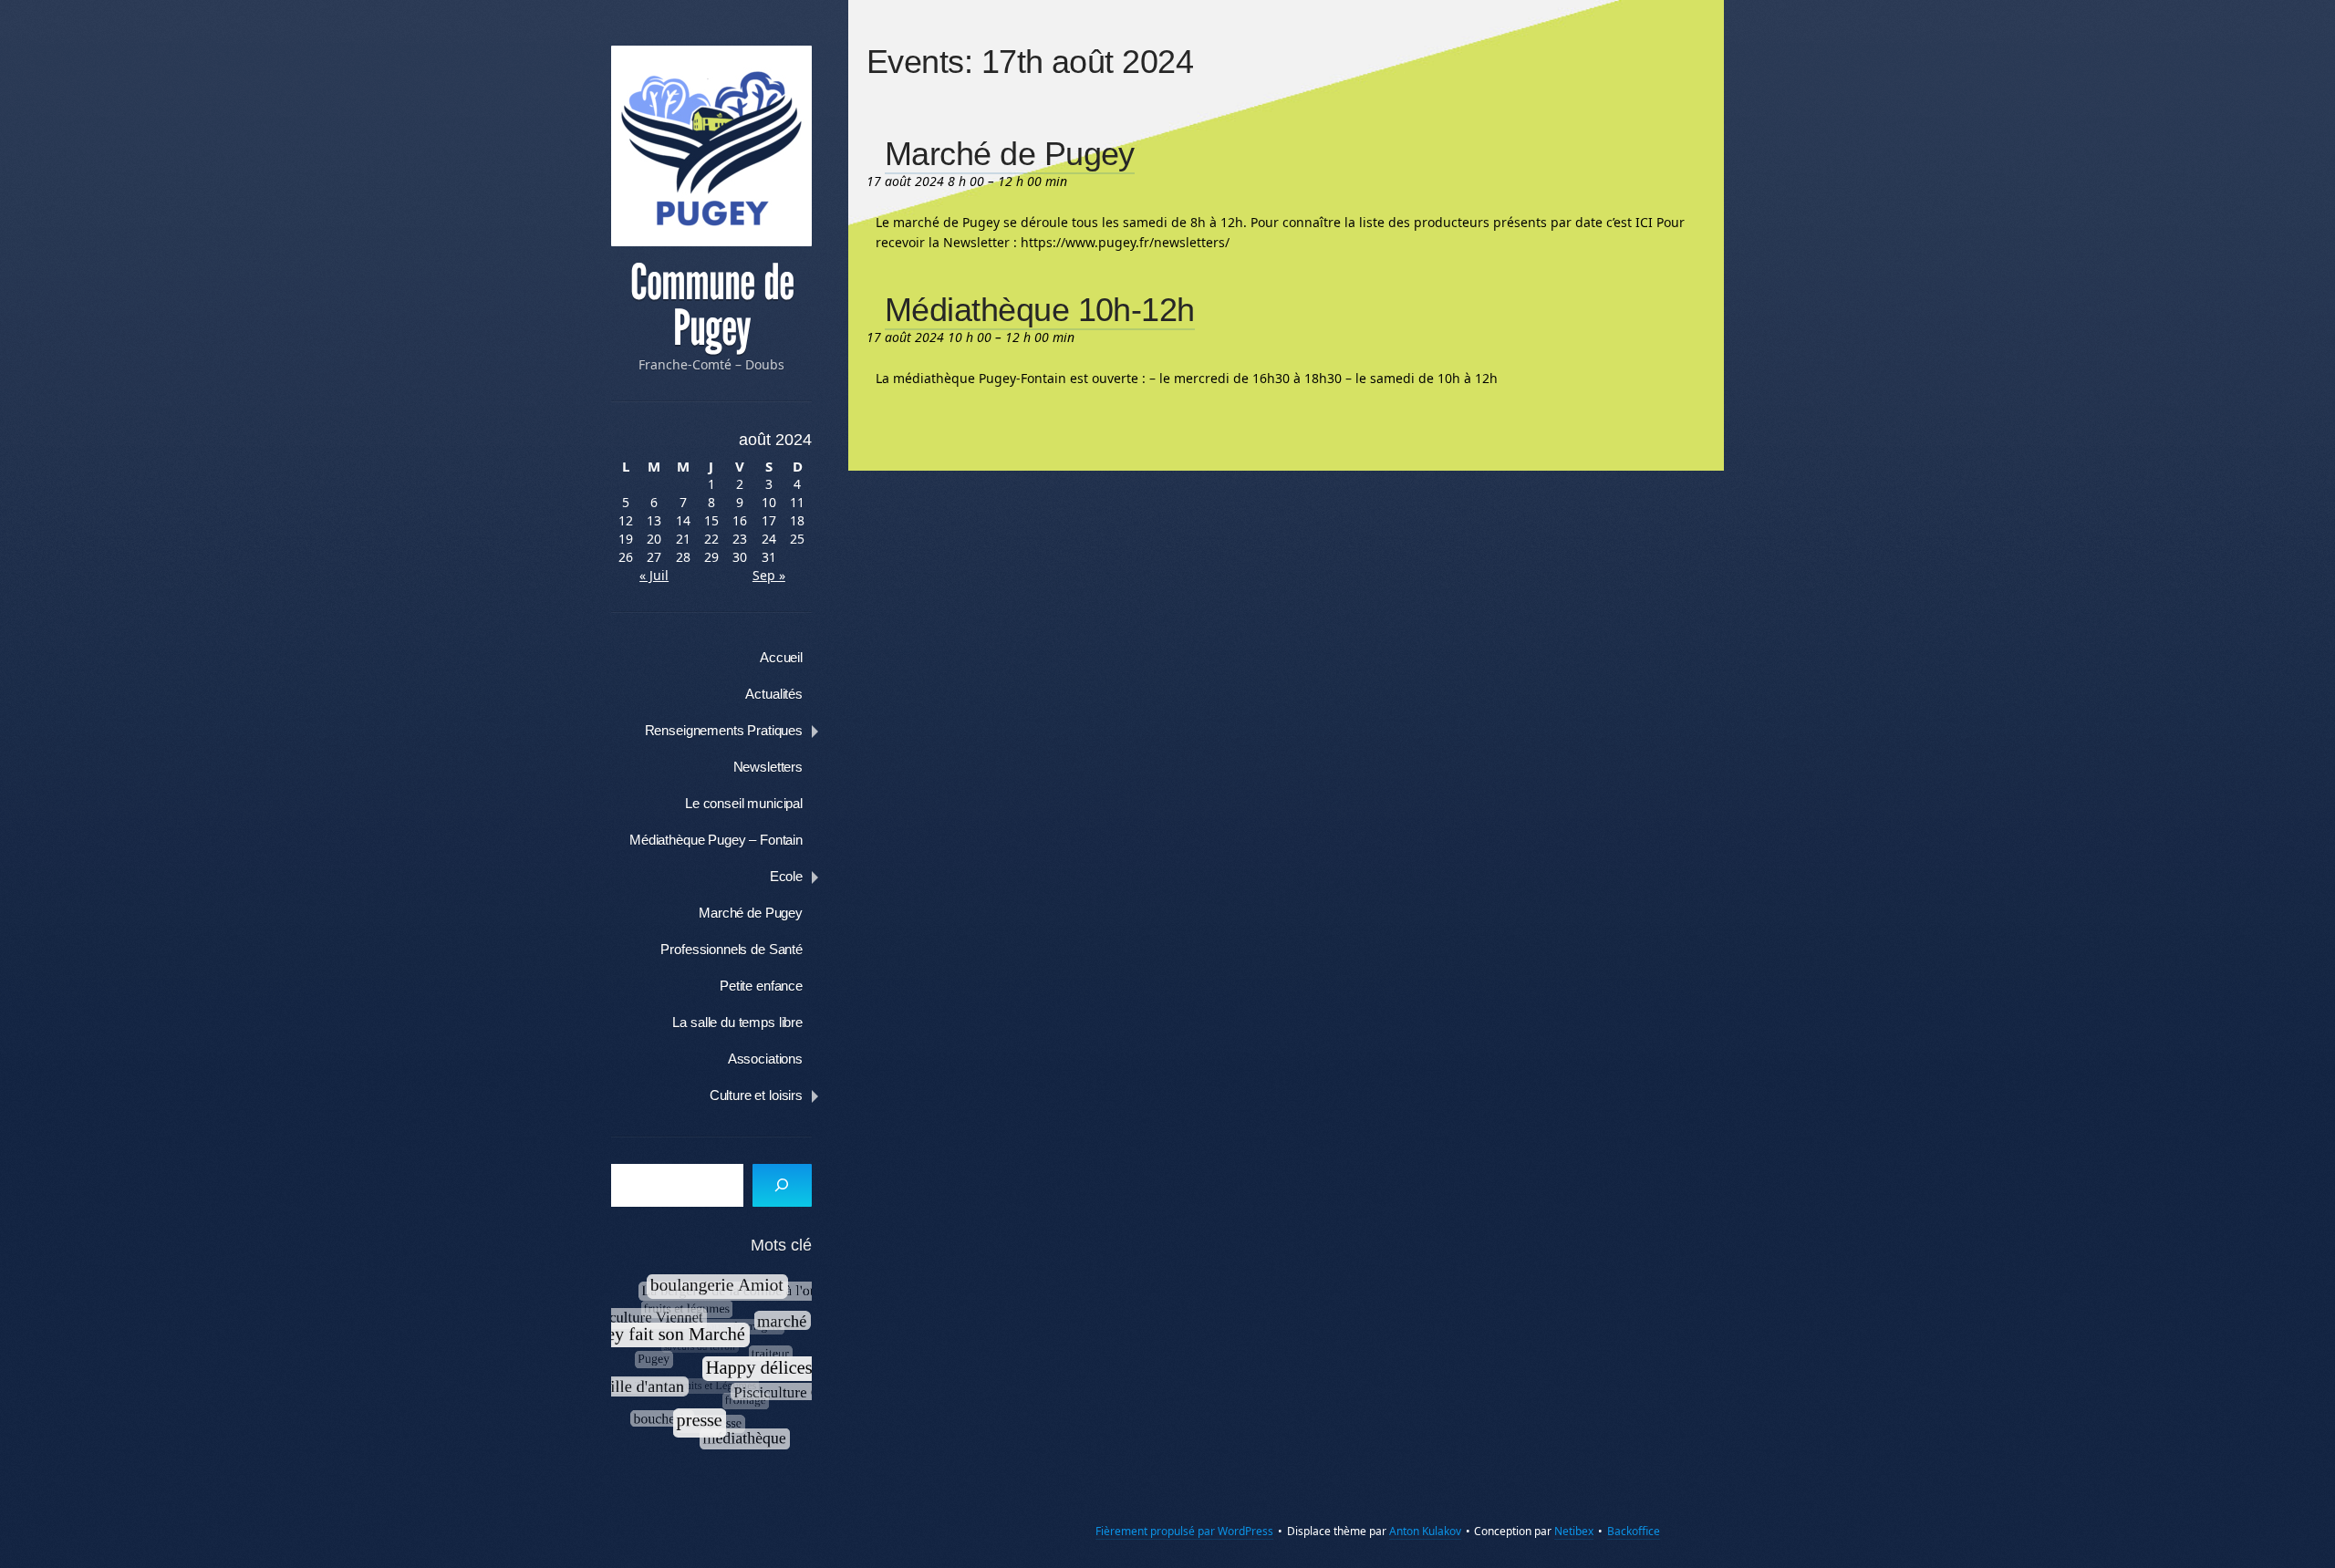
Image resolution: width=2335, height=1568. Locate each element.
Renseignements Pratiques (724, 730)
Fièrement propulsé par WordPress (1184, 1531)
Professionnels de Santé (732, 949)
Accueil (781, 657)
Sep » (769, 575)
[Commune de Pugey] (711, 146)
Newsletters (768, 767)
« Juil (654, 575)
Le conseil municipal (744, 803)
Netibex (1574, 1531)
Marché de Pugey (751, 913)
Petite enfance (761, 986)
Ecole (786, 876)
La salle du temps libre (737, 1022)
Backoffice (1634, 1531)
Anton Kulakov (1425, 1531)
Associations (765, 1059)
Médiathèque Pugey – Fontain (716, 840)
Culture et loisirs (756, 1095)
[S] (782, 1185)
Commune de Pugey (712, 306)
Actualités (774, 694)
